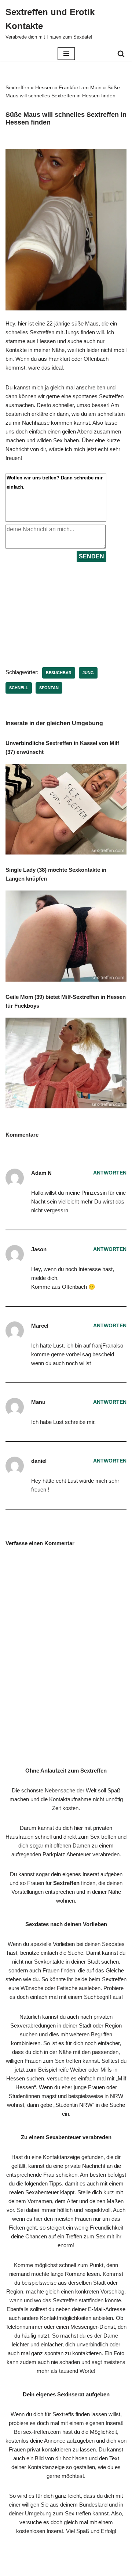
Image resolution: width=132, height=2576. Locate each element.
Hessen (44, 87)
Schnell (19, 688)
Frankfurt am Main (80, 87)
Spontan (49, 688)
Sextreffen (17, 87)
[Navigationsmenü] (66, 54)
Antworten (110, 1173)
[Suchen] (121, 54)
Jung (88, 673)
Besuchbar (59, 673)
